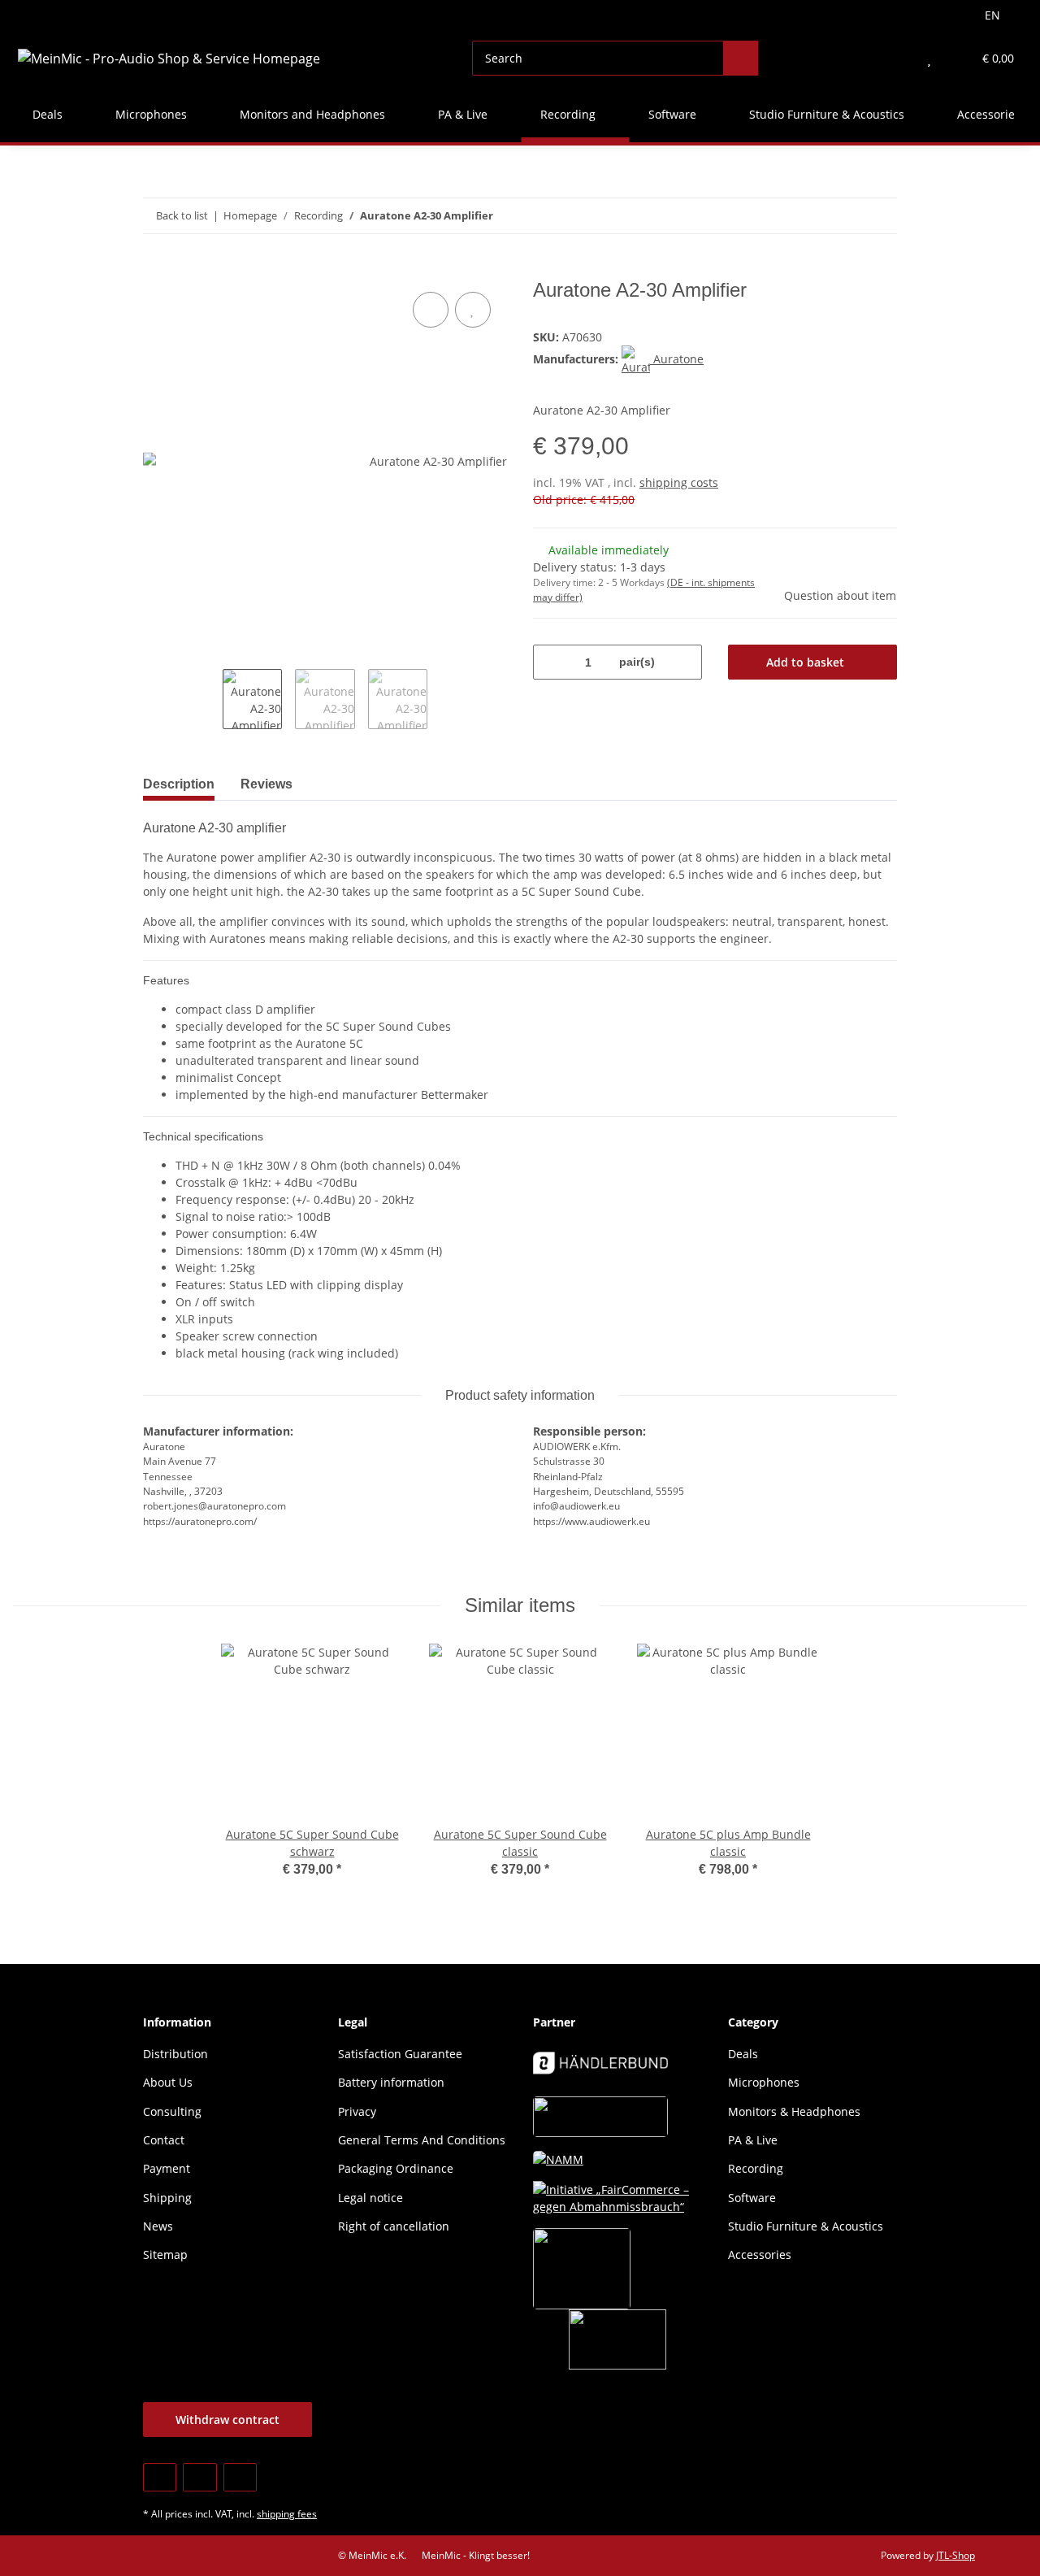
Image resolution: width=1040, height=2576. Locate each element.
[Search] (741, 58)
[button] (897, 58)
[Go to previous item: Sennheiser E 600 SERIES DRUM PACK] (845, 216)
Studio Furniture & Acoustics (806, 2226)
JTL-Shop (955, 2555)
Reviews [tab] (266, 784)
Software (752, 2198)
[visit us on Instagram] (240, 2477)
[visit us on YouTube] (199, 2477)
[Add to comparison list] (431, 310)
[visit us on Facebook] (160, 2477)
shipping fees (287, 2514)
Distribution (175, 2054)
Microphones (764, 2082)
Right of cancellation (394, 2226)
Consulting (172, 2111)
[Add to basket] (156, 270)
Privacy (357, 2111)
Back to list (182, 215)
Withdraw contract (227, 2420)
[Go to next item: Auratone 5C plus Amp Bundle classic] (880, 216)
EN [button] (992, 15)
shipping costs (679, 482)
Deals (743, 2054)
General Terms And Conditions (422, 2140)
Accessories (760, 2255)
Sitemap (165, 2255)
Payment (167, 2168)
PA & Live (753, 2140)
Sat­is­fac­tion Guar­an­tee (400, 2054)
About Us (168, 2082)
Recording (756, 2168)
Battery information (391, 2082)
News (158, 2226)
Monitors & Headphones (794, 2111)
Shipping (167, 2198)
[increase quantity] (684, 662)
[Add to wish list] (473, 310)
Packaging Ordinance (396, 2168)
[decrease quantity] (551, 662)
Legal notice (370, 2198)
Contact (164, 2140)
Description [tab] (179, 784)
